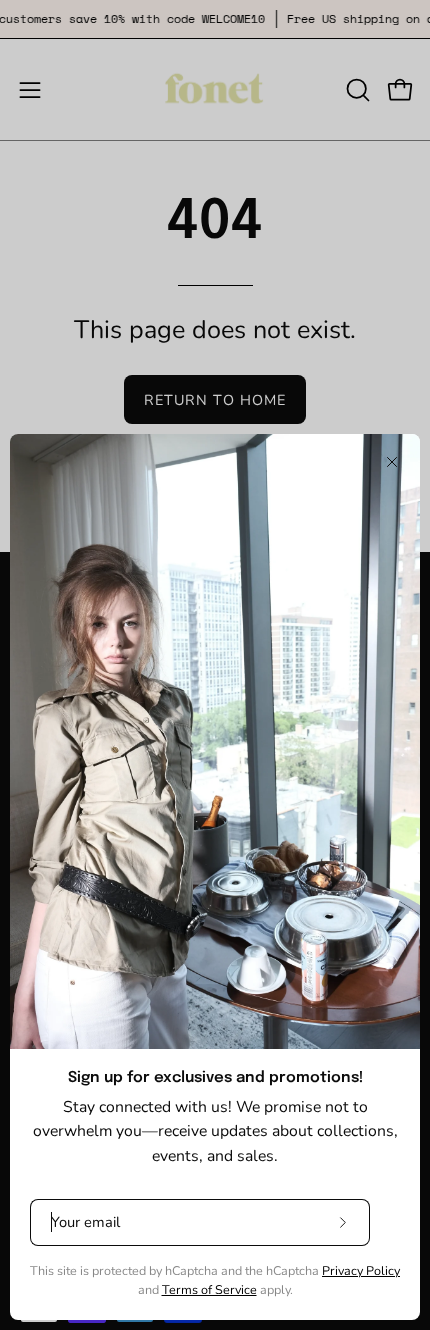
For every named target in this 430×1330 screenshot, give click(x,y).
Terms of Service (209, 1289)
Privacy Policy (361, 1270)
